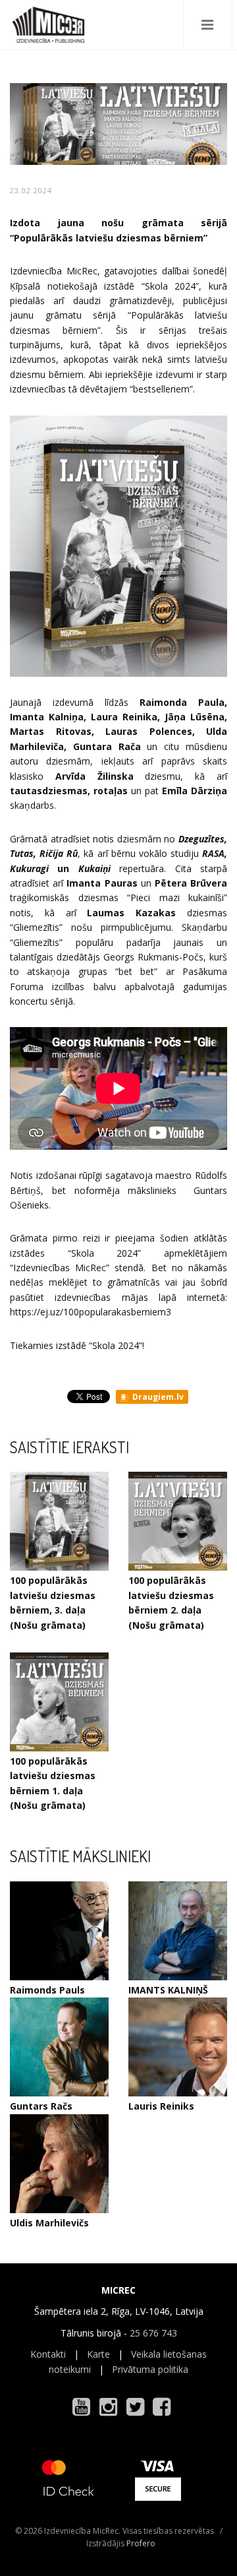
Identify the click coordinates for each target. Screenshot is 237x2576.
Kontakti (48, 2354)
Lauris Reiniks (161, 2106)
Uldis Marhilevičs (49, 2223)
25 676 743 (153, 2333)
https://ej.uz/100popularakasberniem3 (91, 1312)
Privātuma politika (150, 2369)
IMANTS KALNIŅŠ (168, 1990)
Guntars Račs (41, 2106)
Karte (98, 2354)
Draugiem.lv (157, 1397)
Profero (141, 2543)
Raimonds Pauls (47, 1990)
